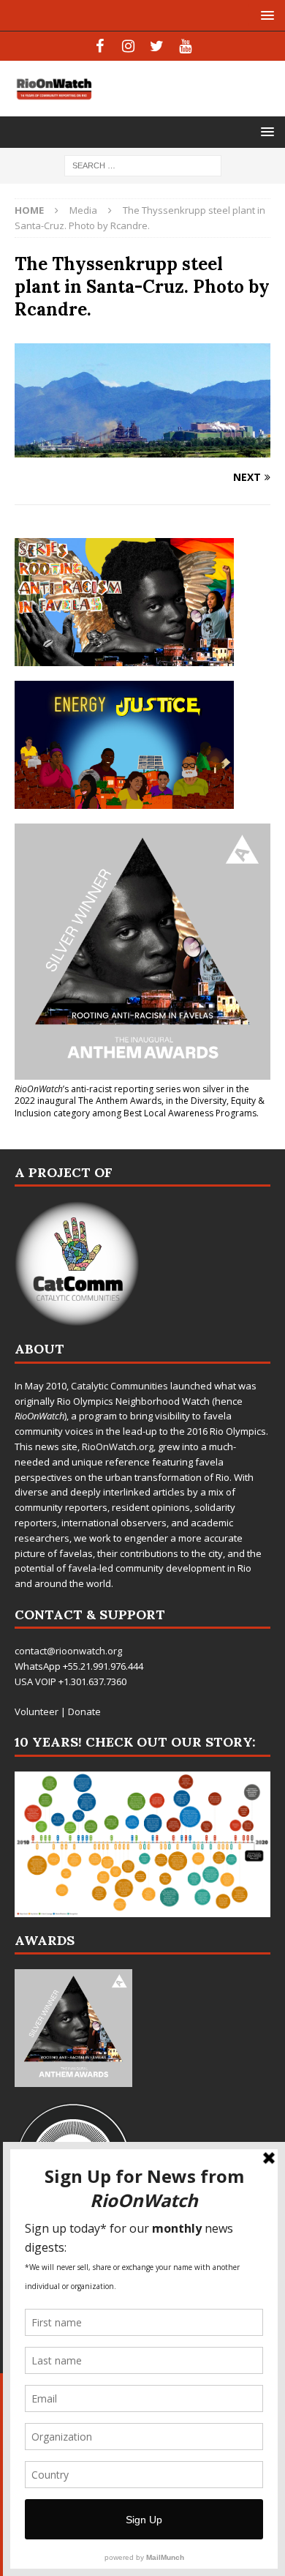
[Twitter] (157, 46)
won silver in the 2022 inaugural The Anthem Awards (132, 1095)
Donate (84, 1711)
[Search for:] (143, 165)
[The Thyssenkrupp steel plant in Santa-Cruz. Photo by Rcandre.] (142, 448)
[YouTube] (185, 46)
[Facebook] (100, 46)
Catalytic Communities (119, 1386)
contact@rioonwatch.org (68, 1651)
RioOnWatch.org (118, 1446)
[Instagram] (128, 46)
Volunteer (37, 1711)
